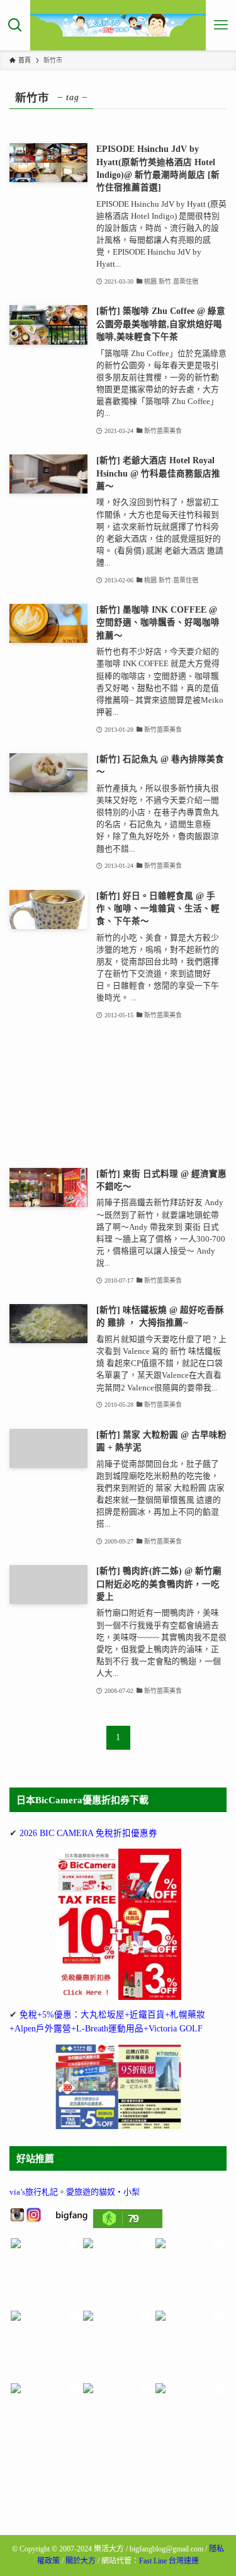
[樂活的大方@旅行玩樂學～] (118, 25)
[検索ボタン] (15, 25)
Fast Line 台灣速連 (169, 2561)
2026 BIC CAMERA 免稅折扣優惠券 (88, 1833)
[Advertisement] (118, 1095)
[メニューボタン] (221, 25)
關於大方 (81, 2561)
